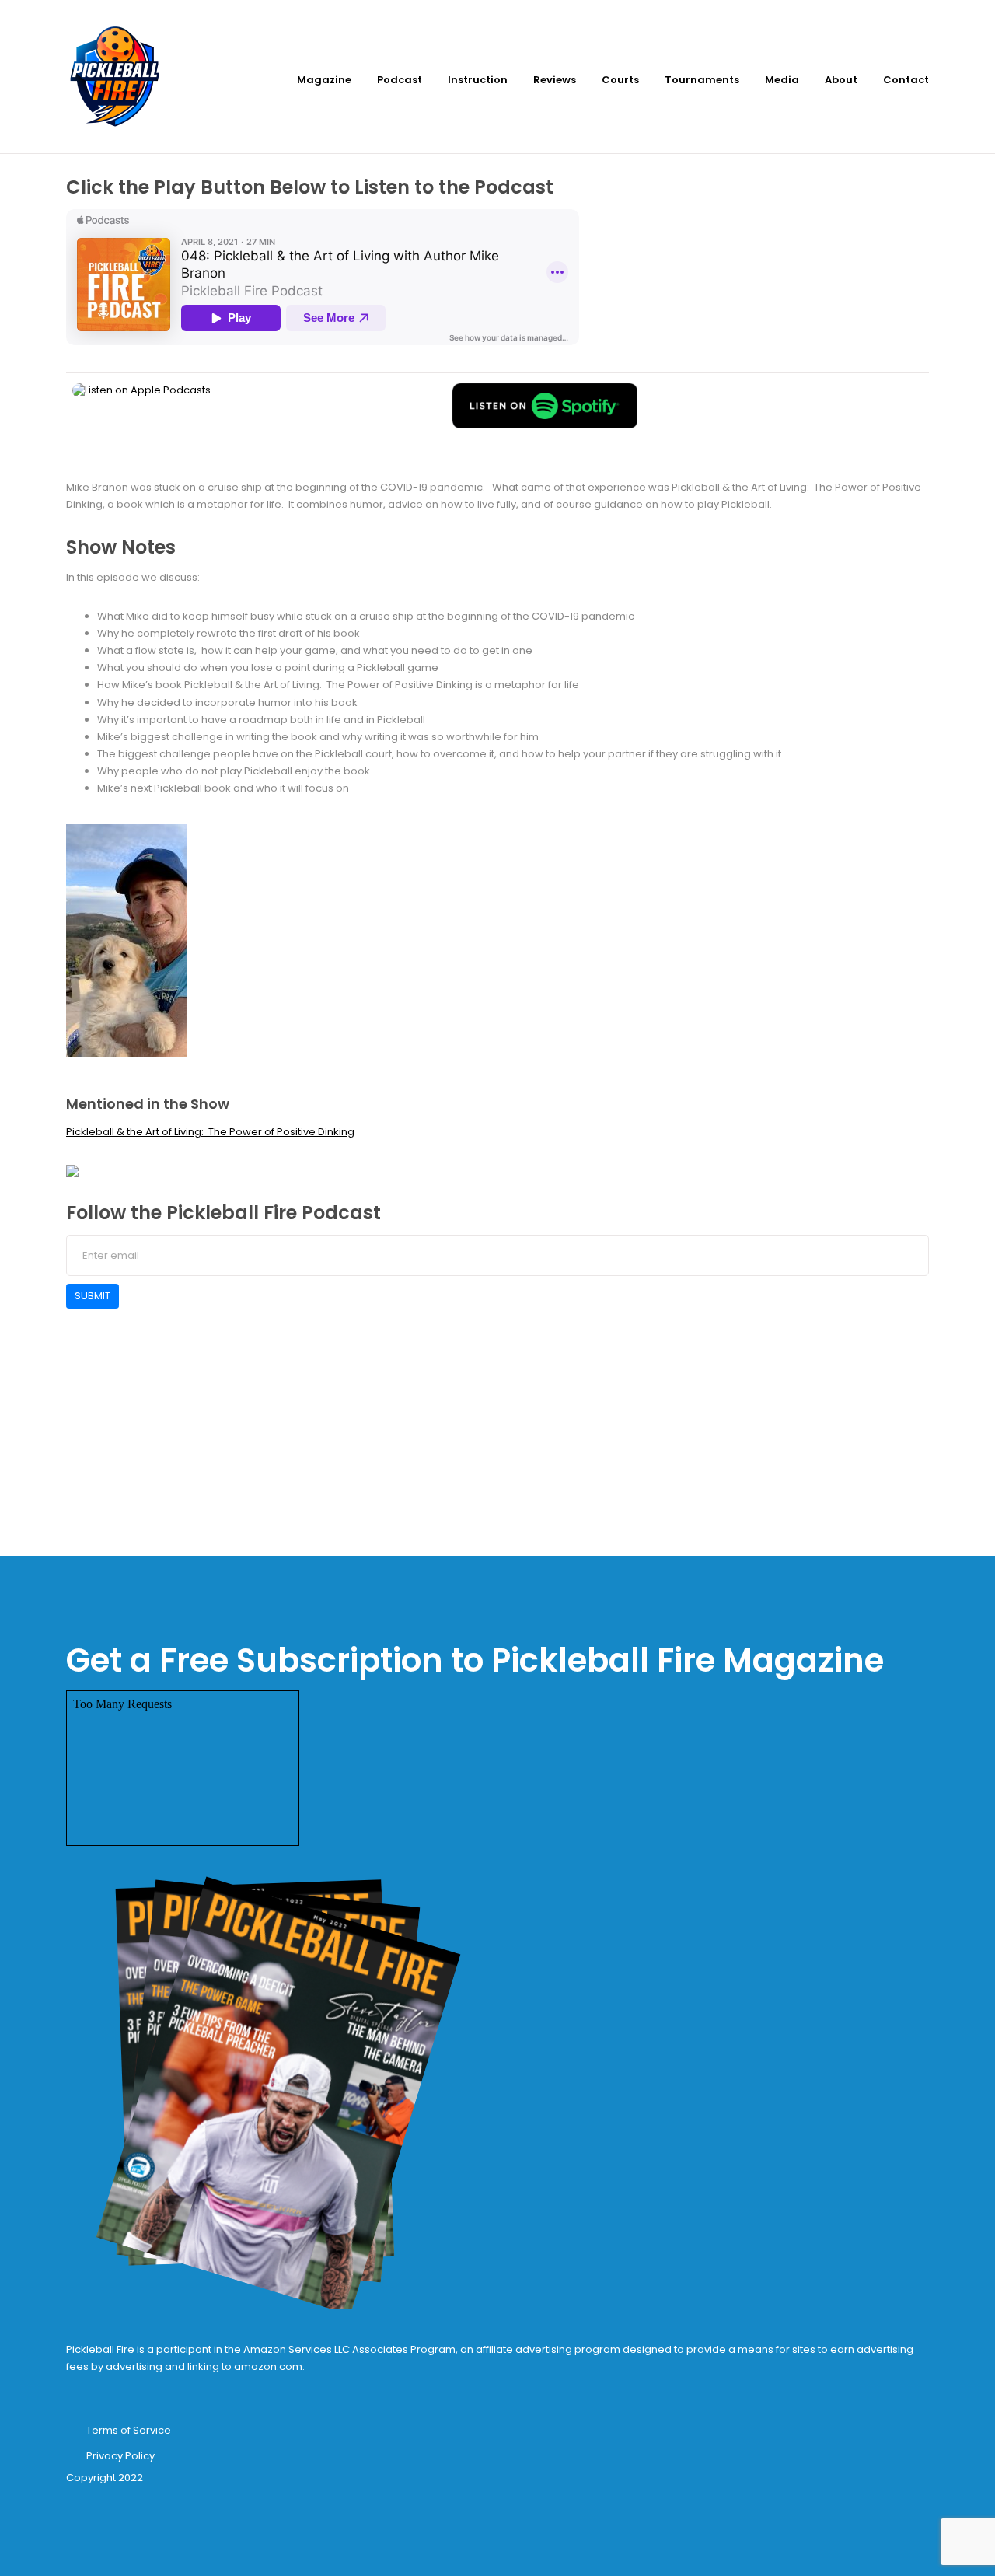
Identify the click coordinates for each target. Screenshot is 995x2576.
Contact (906, 80)
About (841, 80)
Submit (93, 1296)
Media (782, 80)
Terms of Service (129, 2430)
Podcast (400, 80)
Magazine (324, 80)
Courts (620, 80)
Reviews (555, 80)
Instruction (478, 80)
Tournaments (702, 80)
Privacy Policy (120, 2456)
